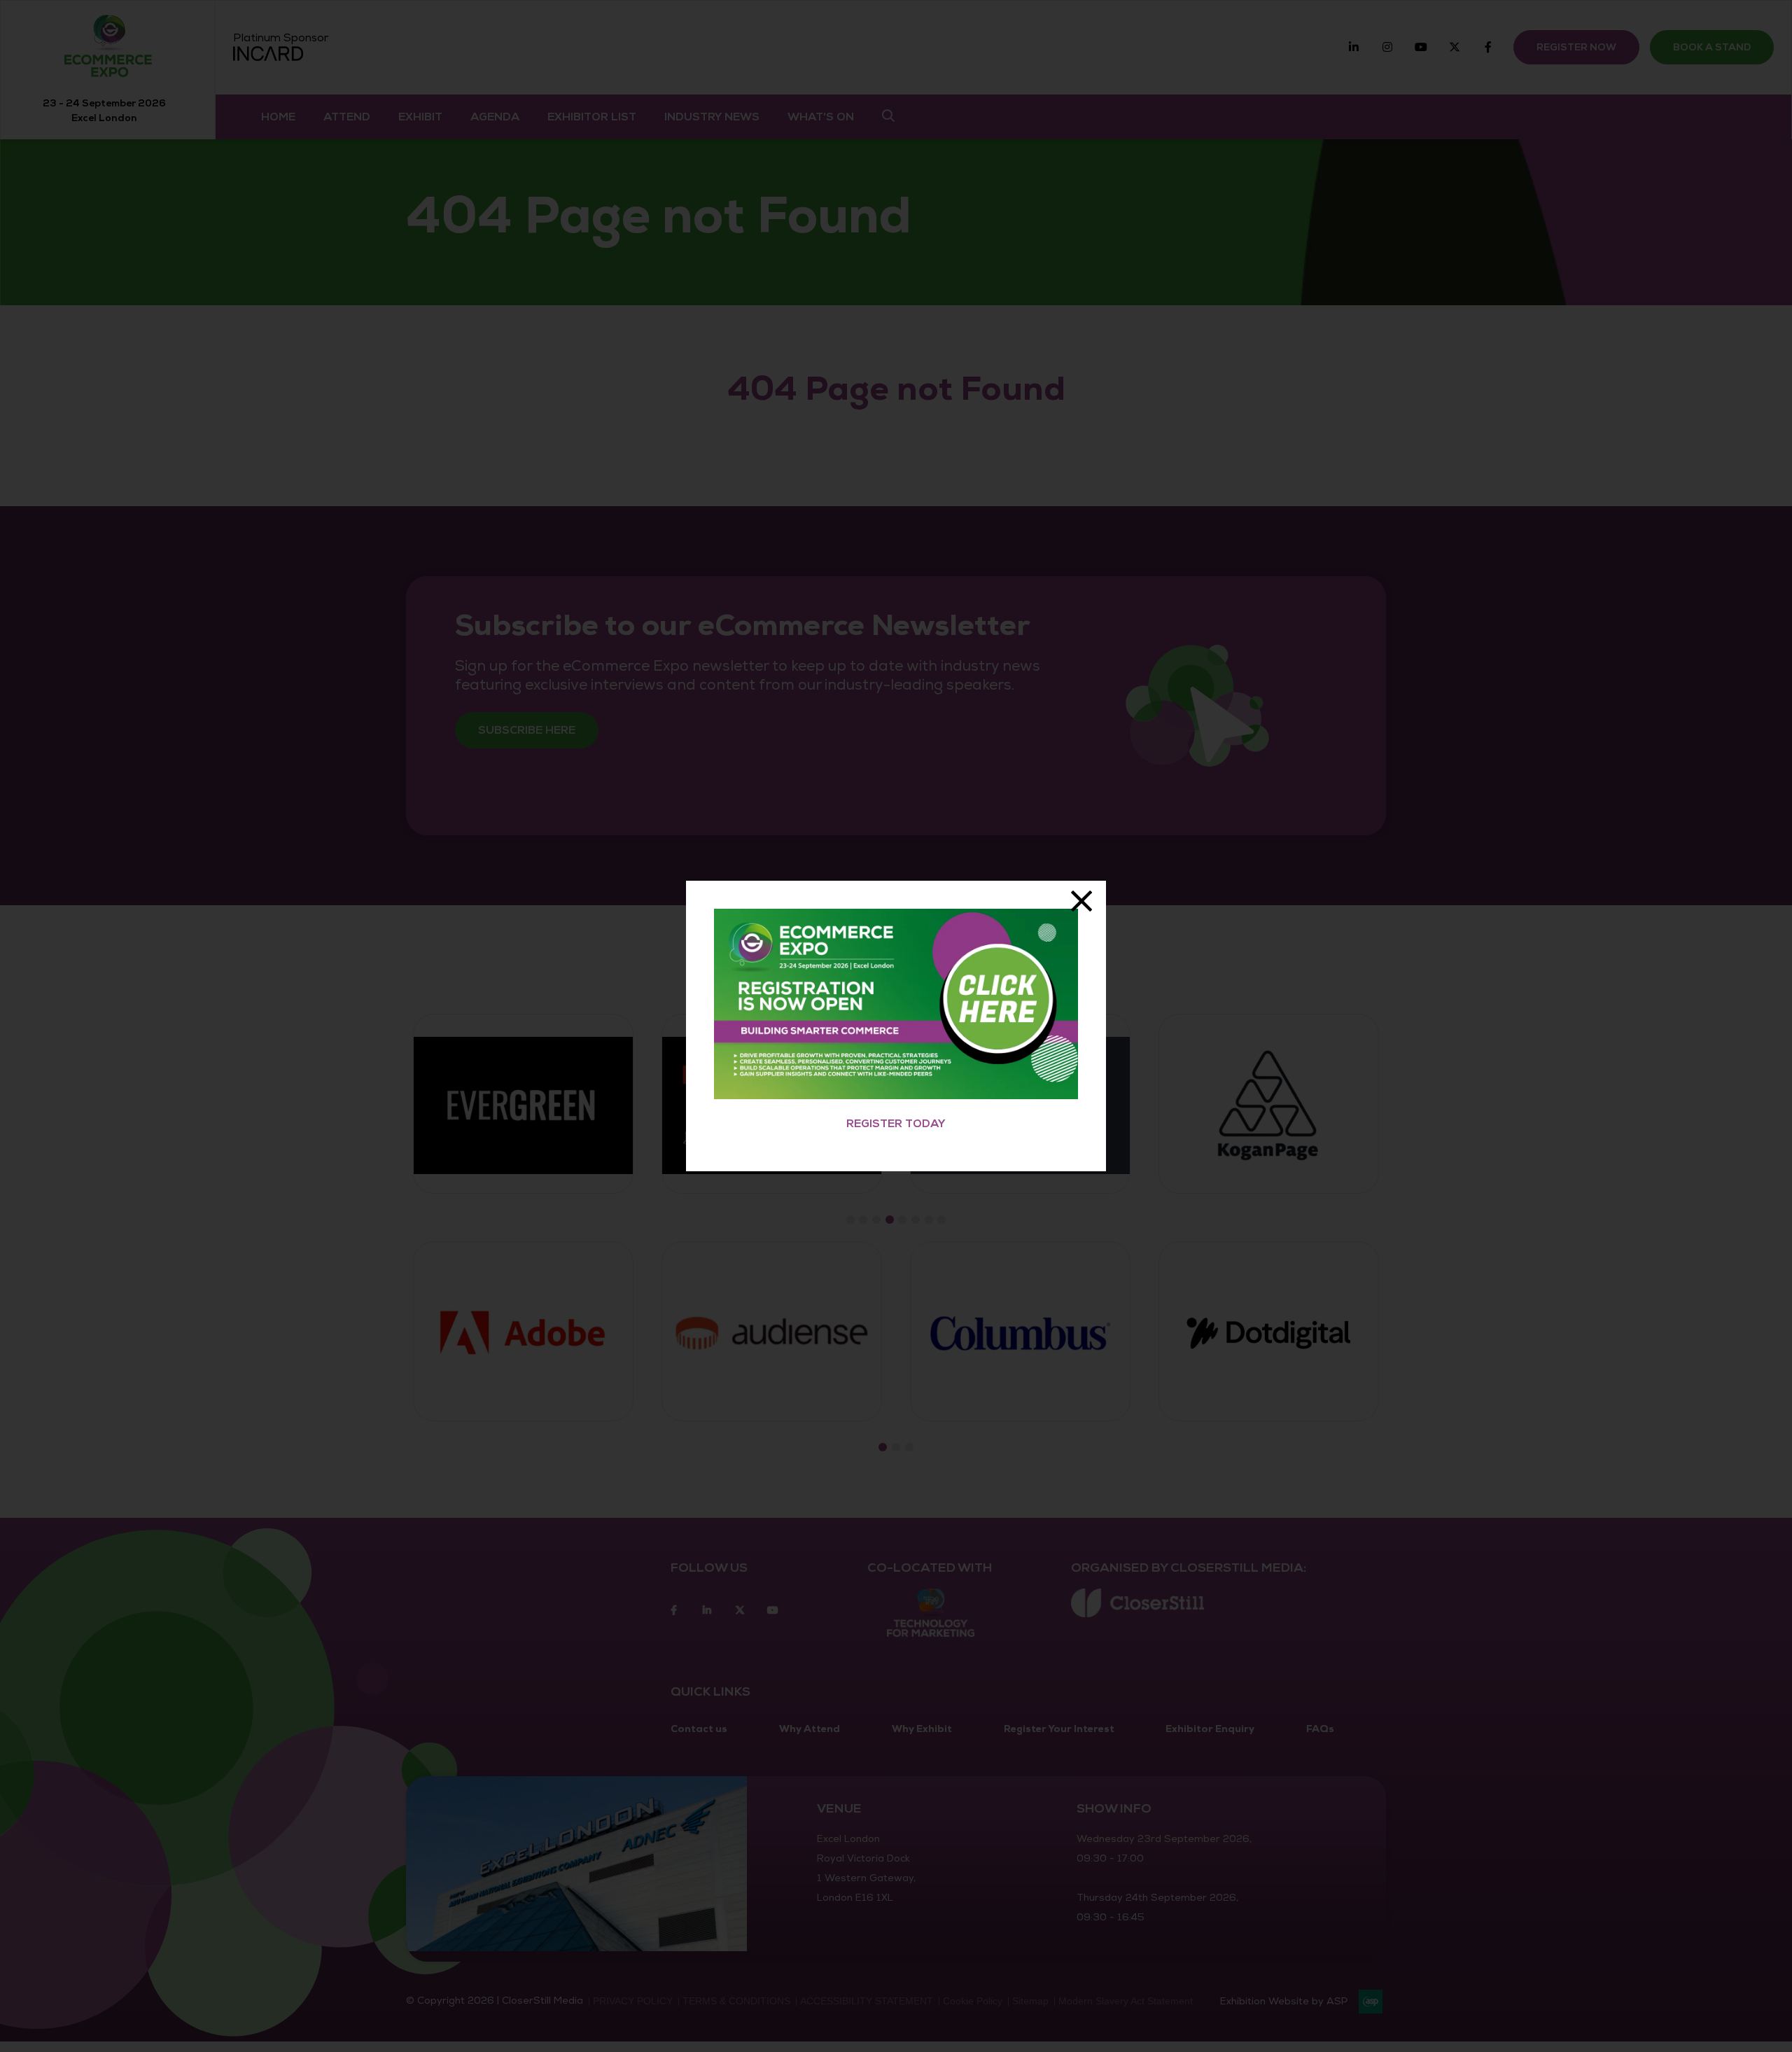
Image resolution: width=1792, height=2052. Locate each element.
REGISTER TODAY (896, 1124)
